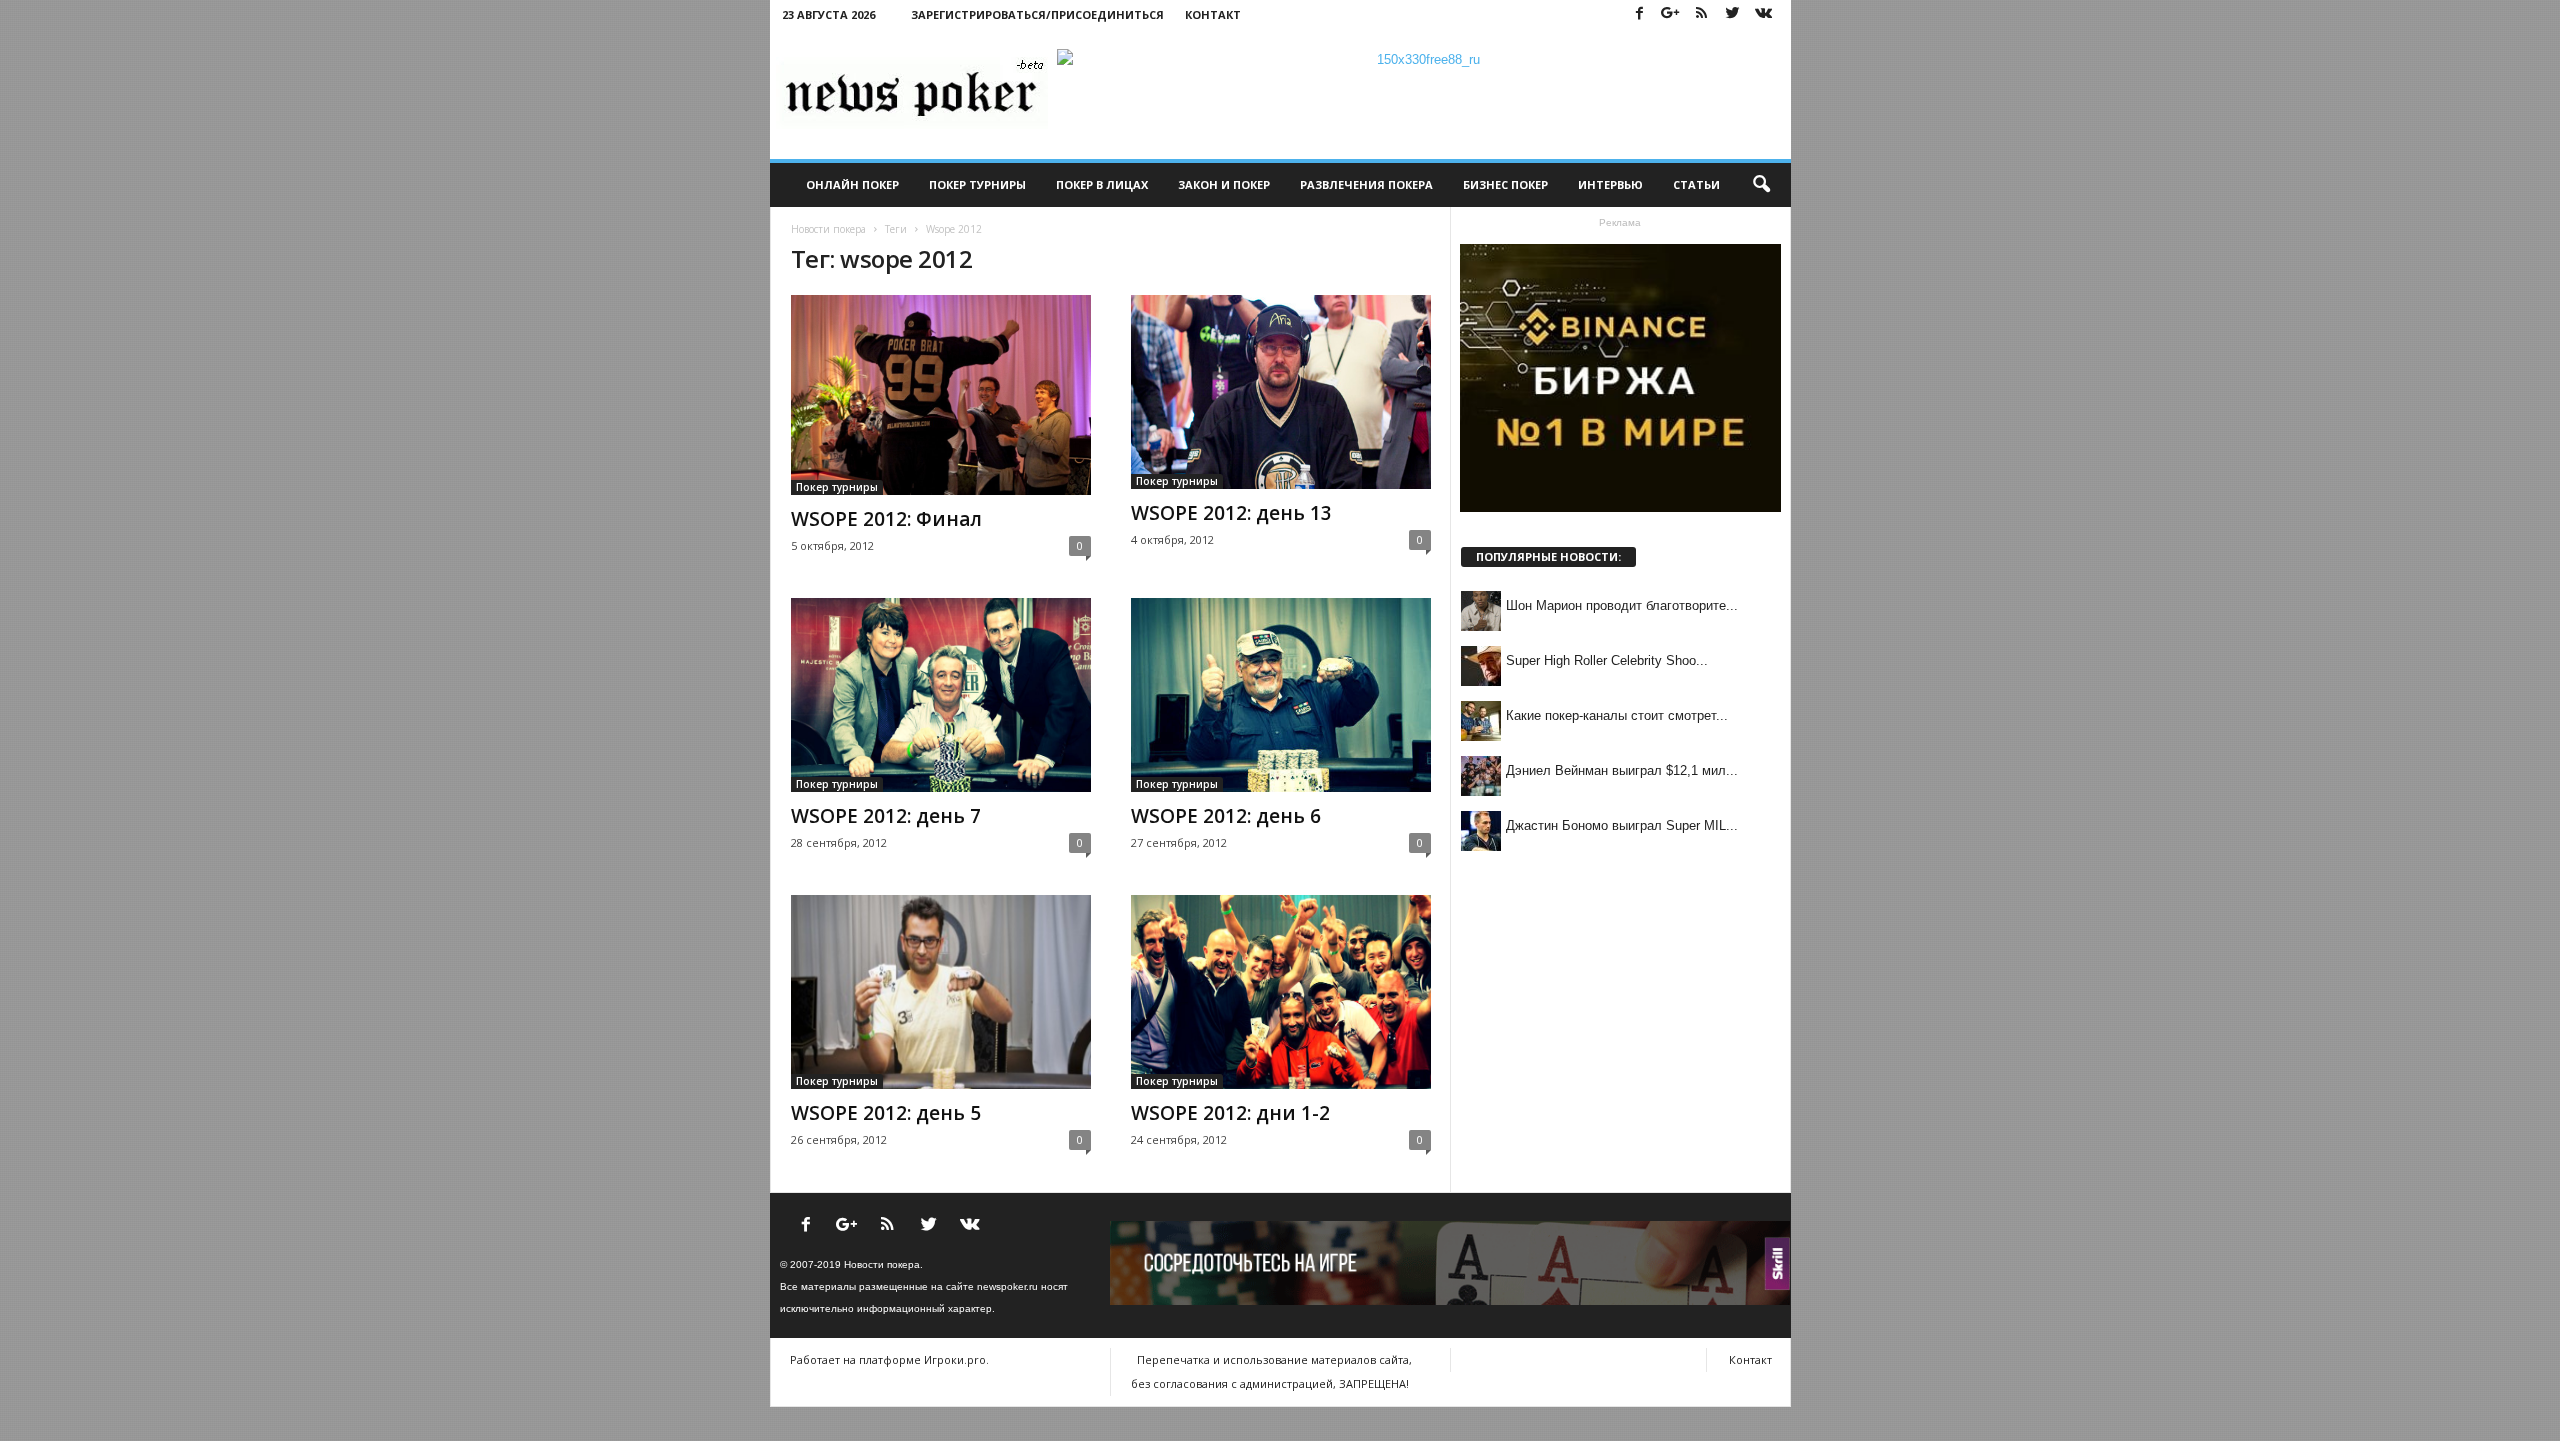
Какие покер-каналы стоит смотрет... (1617, 715)
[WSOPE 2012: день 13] (1281, 392)
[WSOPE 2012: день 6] (1281, 695)
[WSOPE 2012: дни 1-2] (1281, 992)
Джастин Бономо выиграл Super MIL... (1622, 825)
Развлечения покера (1366, 184)
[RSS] (1702, 14)
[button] (1761, 185)
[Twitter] (1733, 14)
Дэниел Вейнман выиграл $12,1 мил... (1622, 770)
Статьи (1696, 184)
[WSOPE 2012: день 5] (941, 992)
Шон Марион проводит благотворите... (1622, 605)
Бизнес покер (1505, 184)
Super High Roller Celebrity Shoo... (1607, 660)
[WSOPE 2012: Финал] (941, 395)
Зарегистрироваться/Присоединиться (1037, 14)
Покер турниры (977, 184)
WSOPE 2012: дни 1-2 (1230, 1113)
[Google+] (1671, 14)
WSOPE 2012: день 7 (886, 816)
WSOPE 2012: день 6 (1226, 816)
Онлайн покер (852, 184)
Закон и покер (1224, 184)
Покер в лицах (1102, 184)
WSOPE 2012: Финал (886, 519)
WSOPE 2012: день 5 (886, 1113)
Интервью (1610, 184)
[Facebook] (1640, 14)
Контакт (1213, 14)
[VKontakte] (1764, 14)
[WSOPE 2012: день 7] (941, 695)
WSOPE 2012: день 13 (1231, 513)
